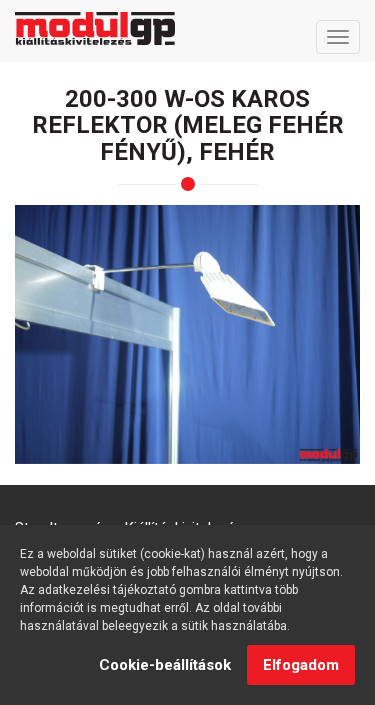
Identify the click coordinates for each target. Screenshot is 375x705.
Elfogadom (301, 665)
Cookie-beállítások (165, 665)
